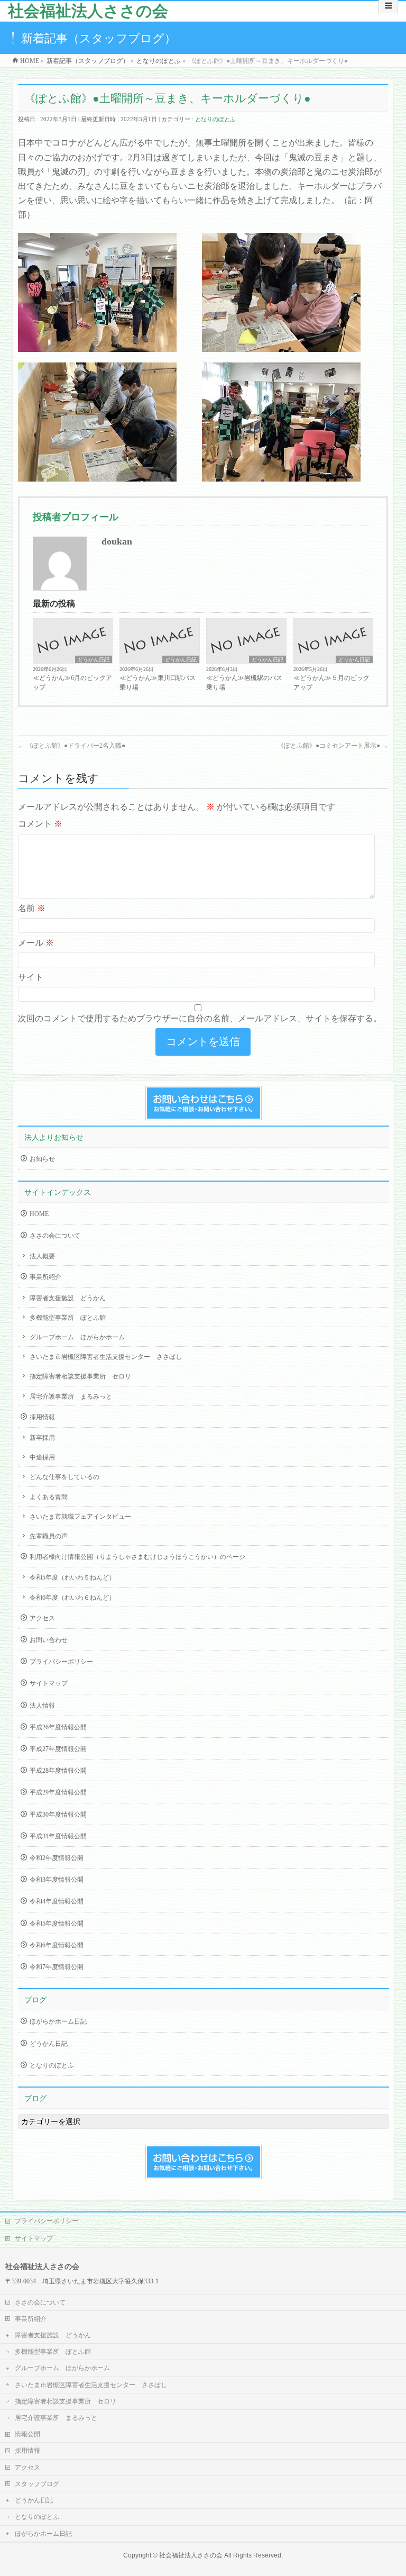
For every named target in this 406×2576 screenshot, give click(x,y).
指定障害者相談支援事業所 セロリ (80, 1376)
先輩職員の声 (49, 1536)
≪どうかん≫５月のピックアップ (331, 683)
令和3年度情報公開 (57, 1880)
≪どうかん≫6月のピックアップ (72, 683)
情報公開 (27, 2434)
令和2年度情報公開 (57, 1858)
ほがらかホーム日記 (58, 2021)
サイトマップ (49, 1683)
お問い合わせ (49, 1640)
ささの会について (55, 1236)
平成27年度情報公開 (58, 1749)
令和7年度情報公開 (57, 1967)
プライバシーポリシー (61, 1662)
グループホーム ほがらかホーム (77, 1337)
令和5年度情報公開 (57, 1924)
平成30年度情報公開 (58, 1815)
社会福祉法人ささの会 (88, 11)
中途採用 (42, 1457)
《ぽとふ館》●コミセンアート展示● (333, 746)
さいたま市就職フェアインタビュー (80, 1517)
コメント (40, 824)
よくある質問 (49, 1497)
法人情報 (42, 1706)
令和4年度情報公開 (57, 1901)
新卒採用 (42, 1438)
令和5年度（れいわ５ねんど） (72, 1577)
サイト (31, 977)
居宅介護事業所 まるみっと (71, 1396)
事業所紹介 (45, 1277)
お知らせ (42, 1159)
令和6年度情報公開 (57, 1945)
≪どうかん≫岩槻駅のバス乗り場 (244, 683)
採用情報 (42, 1417)
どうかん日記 (94, 660)
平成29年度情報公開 (58, 1792)
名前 (32, 908)
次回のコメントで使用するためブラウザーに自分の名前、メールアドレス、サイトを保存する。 (200, 1018)
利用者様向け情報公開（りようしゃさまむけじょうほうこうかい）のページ (137, 1557)
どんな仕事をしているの (64, 1477)
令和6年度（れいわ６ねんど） (72, 1598)
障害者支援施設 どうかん (68, 1298)
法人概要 (42, 1256)
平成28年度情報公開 (58, 1771)
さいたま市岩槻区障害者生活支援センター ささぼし (106, 1357)
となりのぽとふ (215, 119)
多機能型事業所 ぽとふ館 (68, 1318)
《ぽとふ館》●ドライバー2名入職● (72, 746)
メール (36, 943)
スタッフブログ (37, 2484)
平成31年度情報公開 (58, 1836)
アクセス (42, 1618)
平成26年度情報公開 (58, 1727)
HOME (39, 1214)
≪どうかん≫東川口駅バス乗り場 (158, 683)
